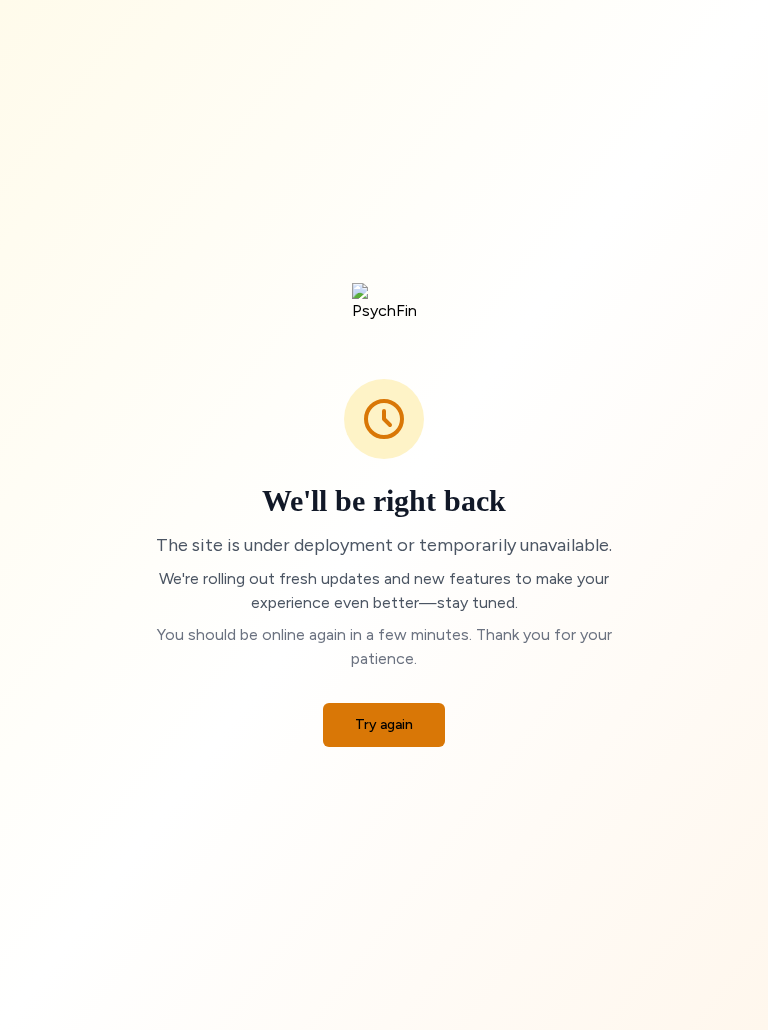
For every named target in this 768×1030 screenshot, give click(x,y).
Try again (384, 724)
